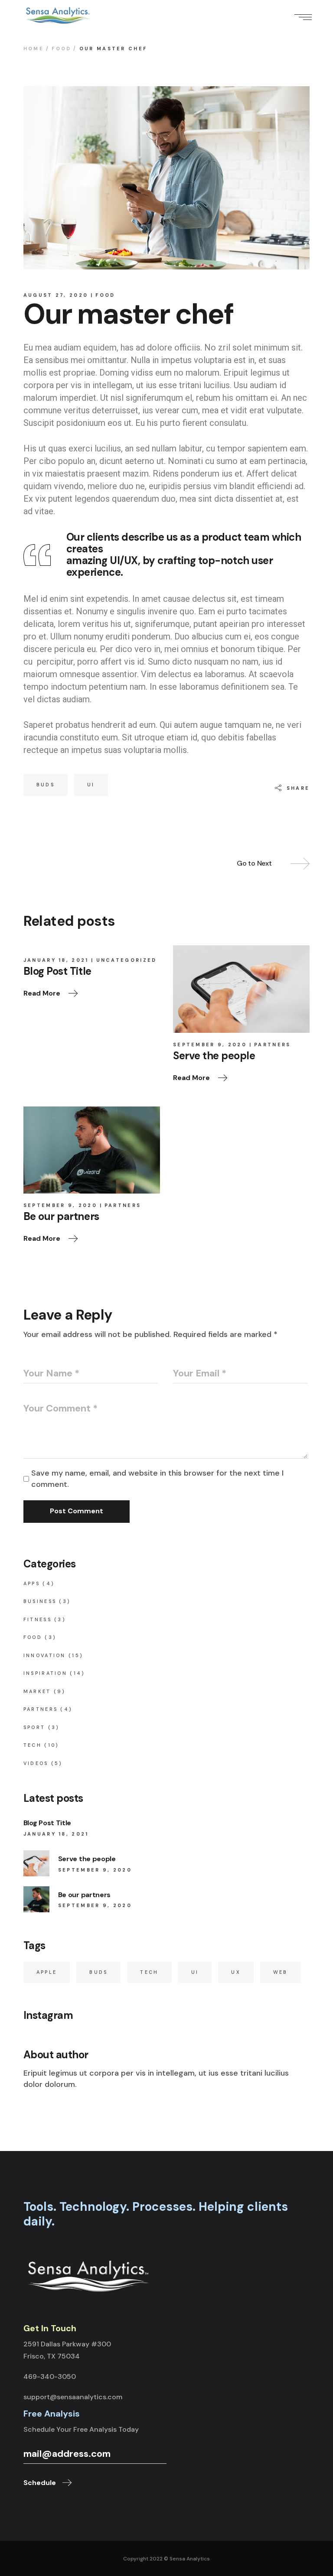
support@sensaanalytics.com (73, 2397)
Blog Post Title (47, 1823)
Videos (36, 1763)
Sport (34, 1727)
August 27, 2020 (56, 295)
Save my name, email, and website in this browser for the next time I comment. (157, 1479)
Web (281, 1972)
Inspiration (45, 1673)
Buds (46, 785)
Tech (33, 1745)
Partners (272, 1045)
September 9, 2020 (210, 1045)
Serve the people (87, 1859)
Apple (47, 1972)
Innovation (45, 1655)
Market (37, 1691)
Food (61, 49)
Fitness (38, 1619)
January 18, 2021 (56, 960)
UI (91, 785)
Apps (32, 1583)
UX (236, 1972)
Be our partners (84, 1895)
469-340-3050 (50, 2376)
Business (40, 1601)
